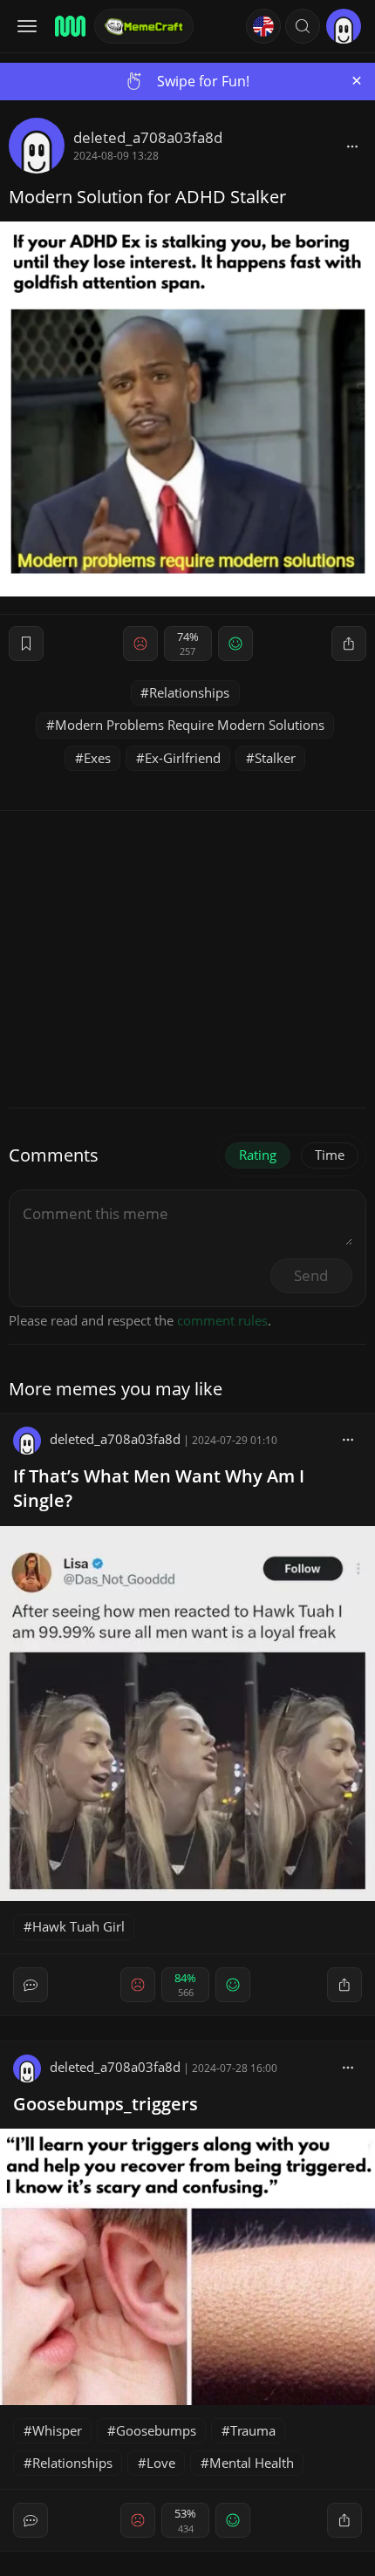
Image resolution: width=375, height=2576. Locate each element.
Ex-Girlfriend (183, 758)
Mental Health (252, 2463)
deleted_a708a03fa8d (148, 137)
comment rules (222, 1320)
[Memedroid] (69, 26)
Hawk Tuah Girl (78, 1926)
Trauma (253, 2430)
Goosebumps (156, 2430)
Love (161, 2463)
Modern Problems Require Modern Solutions (190, 725)
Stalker (275, 758)
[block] (352, 146)
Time (330, 1155)
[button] (303, 26)
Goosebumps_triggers (106, 2104)
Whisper (57, 2430)
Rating (258, 1155)
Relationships (189, 692)
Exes (97, 758)
